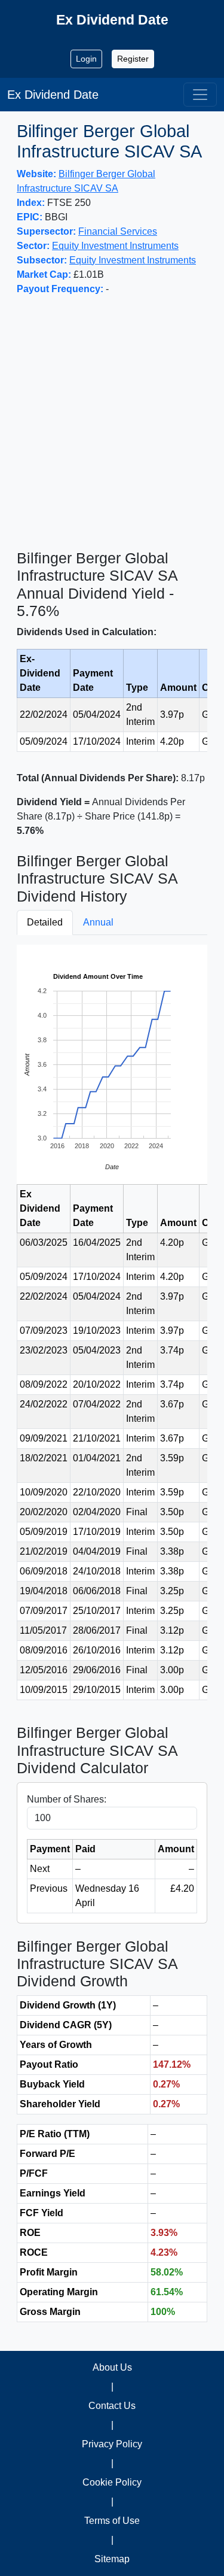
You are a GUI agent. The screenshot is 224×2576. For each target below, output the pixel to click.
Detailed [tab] (45, 922)
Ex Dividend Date (53, 95)
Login (86, 59)
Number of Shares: (67, 1799)
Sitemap (112, 2559)
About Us (112, 2367)
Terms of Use (112, 2521)
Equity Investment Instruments (115, 246)
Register (133, 59)
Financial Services (118, 231)
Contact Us (112, 2406)
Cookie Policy (112, 2482)
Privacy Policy (112, 2444)
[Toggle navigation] (200, 95)
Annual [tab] (98, 922)
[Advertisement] (112, 423)
